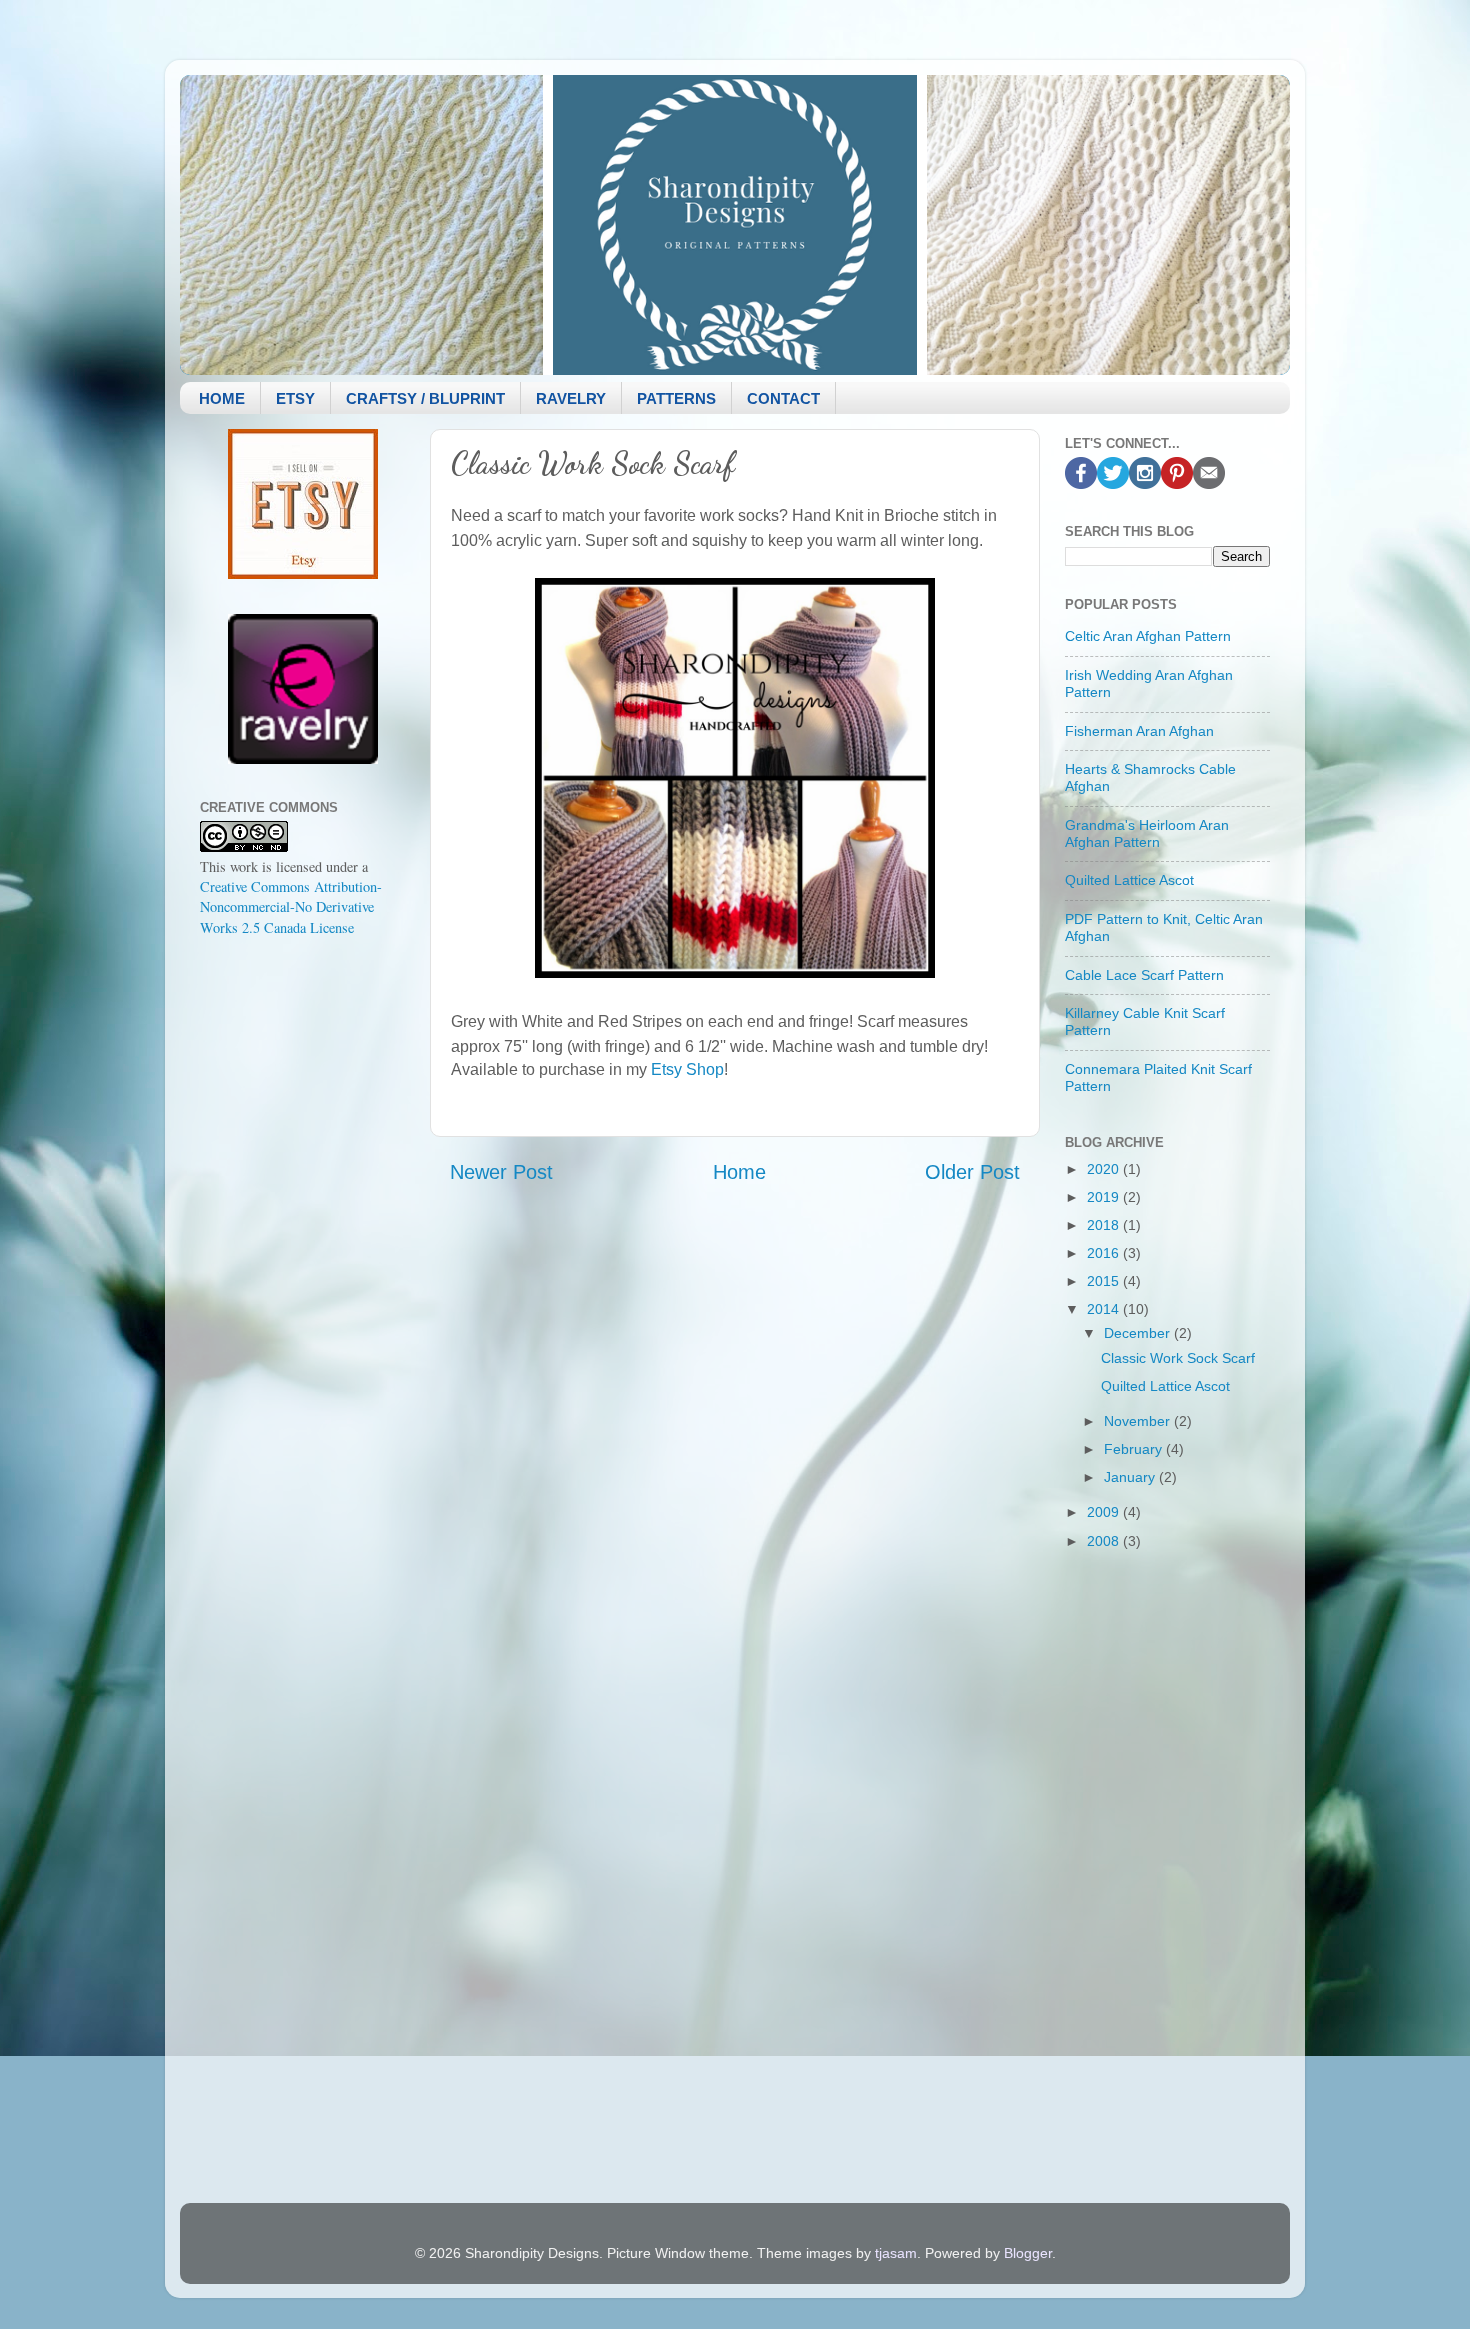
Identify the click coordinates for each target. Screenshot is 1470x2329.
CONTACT (783, 398)
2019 (1105, 1197)
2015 (1105, 1281)
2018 (1105, 1225)
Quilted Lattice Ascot (1129, 880)
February (1135, 1449)
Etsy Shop (687, 1069)
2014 (1105, 1309)
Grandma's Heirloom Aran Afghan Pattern (1147, 833)
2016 (1105, 1253)
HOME (222, 398)
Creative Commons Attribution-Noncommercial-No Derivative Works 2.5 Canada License (291, 906)
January (1131, 1477)
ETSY (295, 398)
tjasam (896, 2253)
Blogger (1028, 2253)
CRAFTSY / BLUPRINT (425, 398)
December (1139, 1333)
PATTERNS (676, 398)
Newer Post (501, 1172)
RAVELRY (571, 398)
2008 (1105, 1541)
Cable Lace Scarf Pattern (1144, 975)
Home (739, 1172)
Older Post (972, 1172)
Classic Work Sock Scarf (1178, 1358)
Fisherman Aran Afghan (1139, 731)
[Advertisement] (302, 1268)
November (1139, 1421)
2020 (1105, 1169)
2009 (1105, 1512)
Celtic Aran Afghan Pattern (1148, 636)
